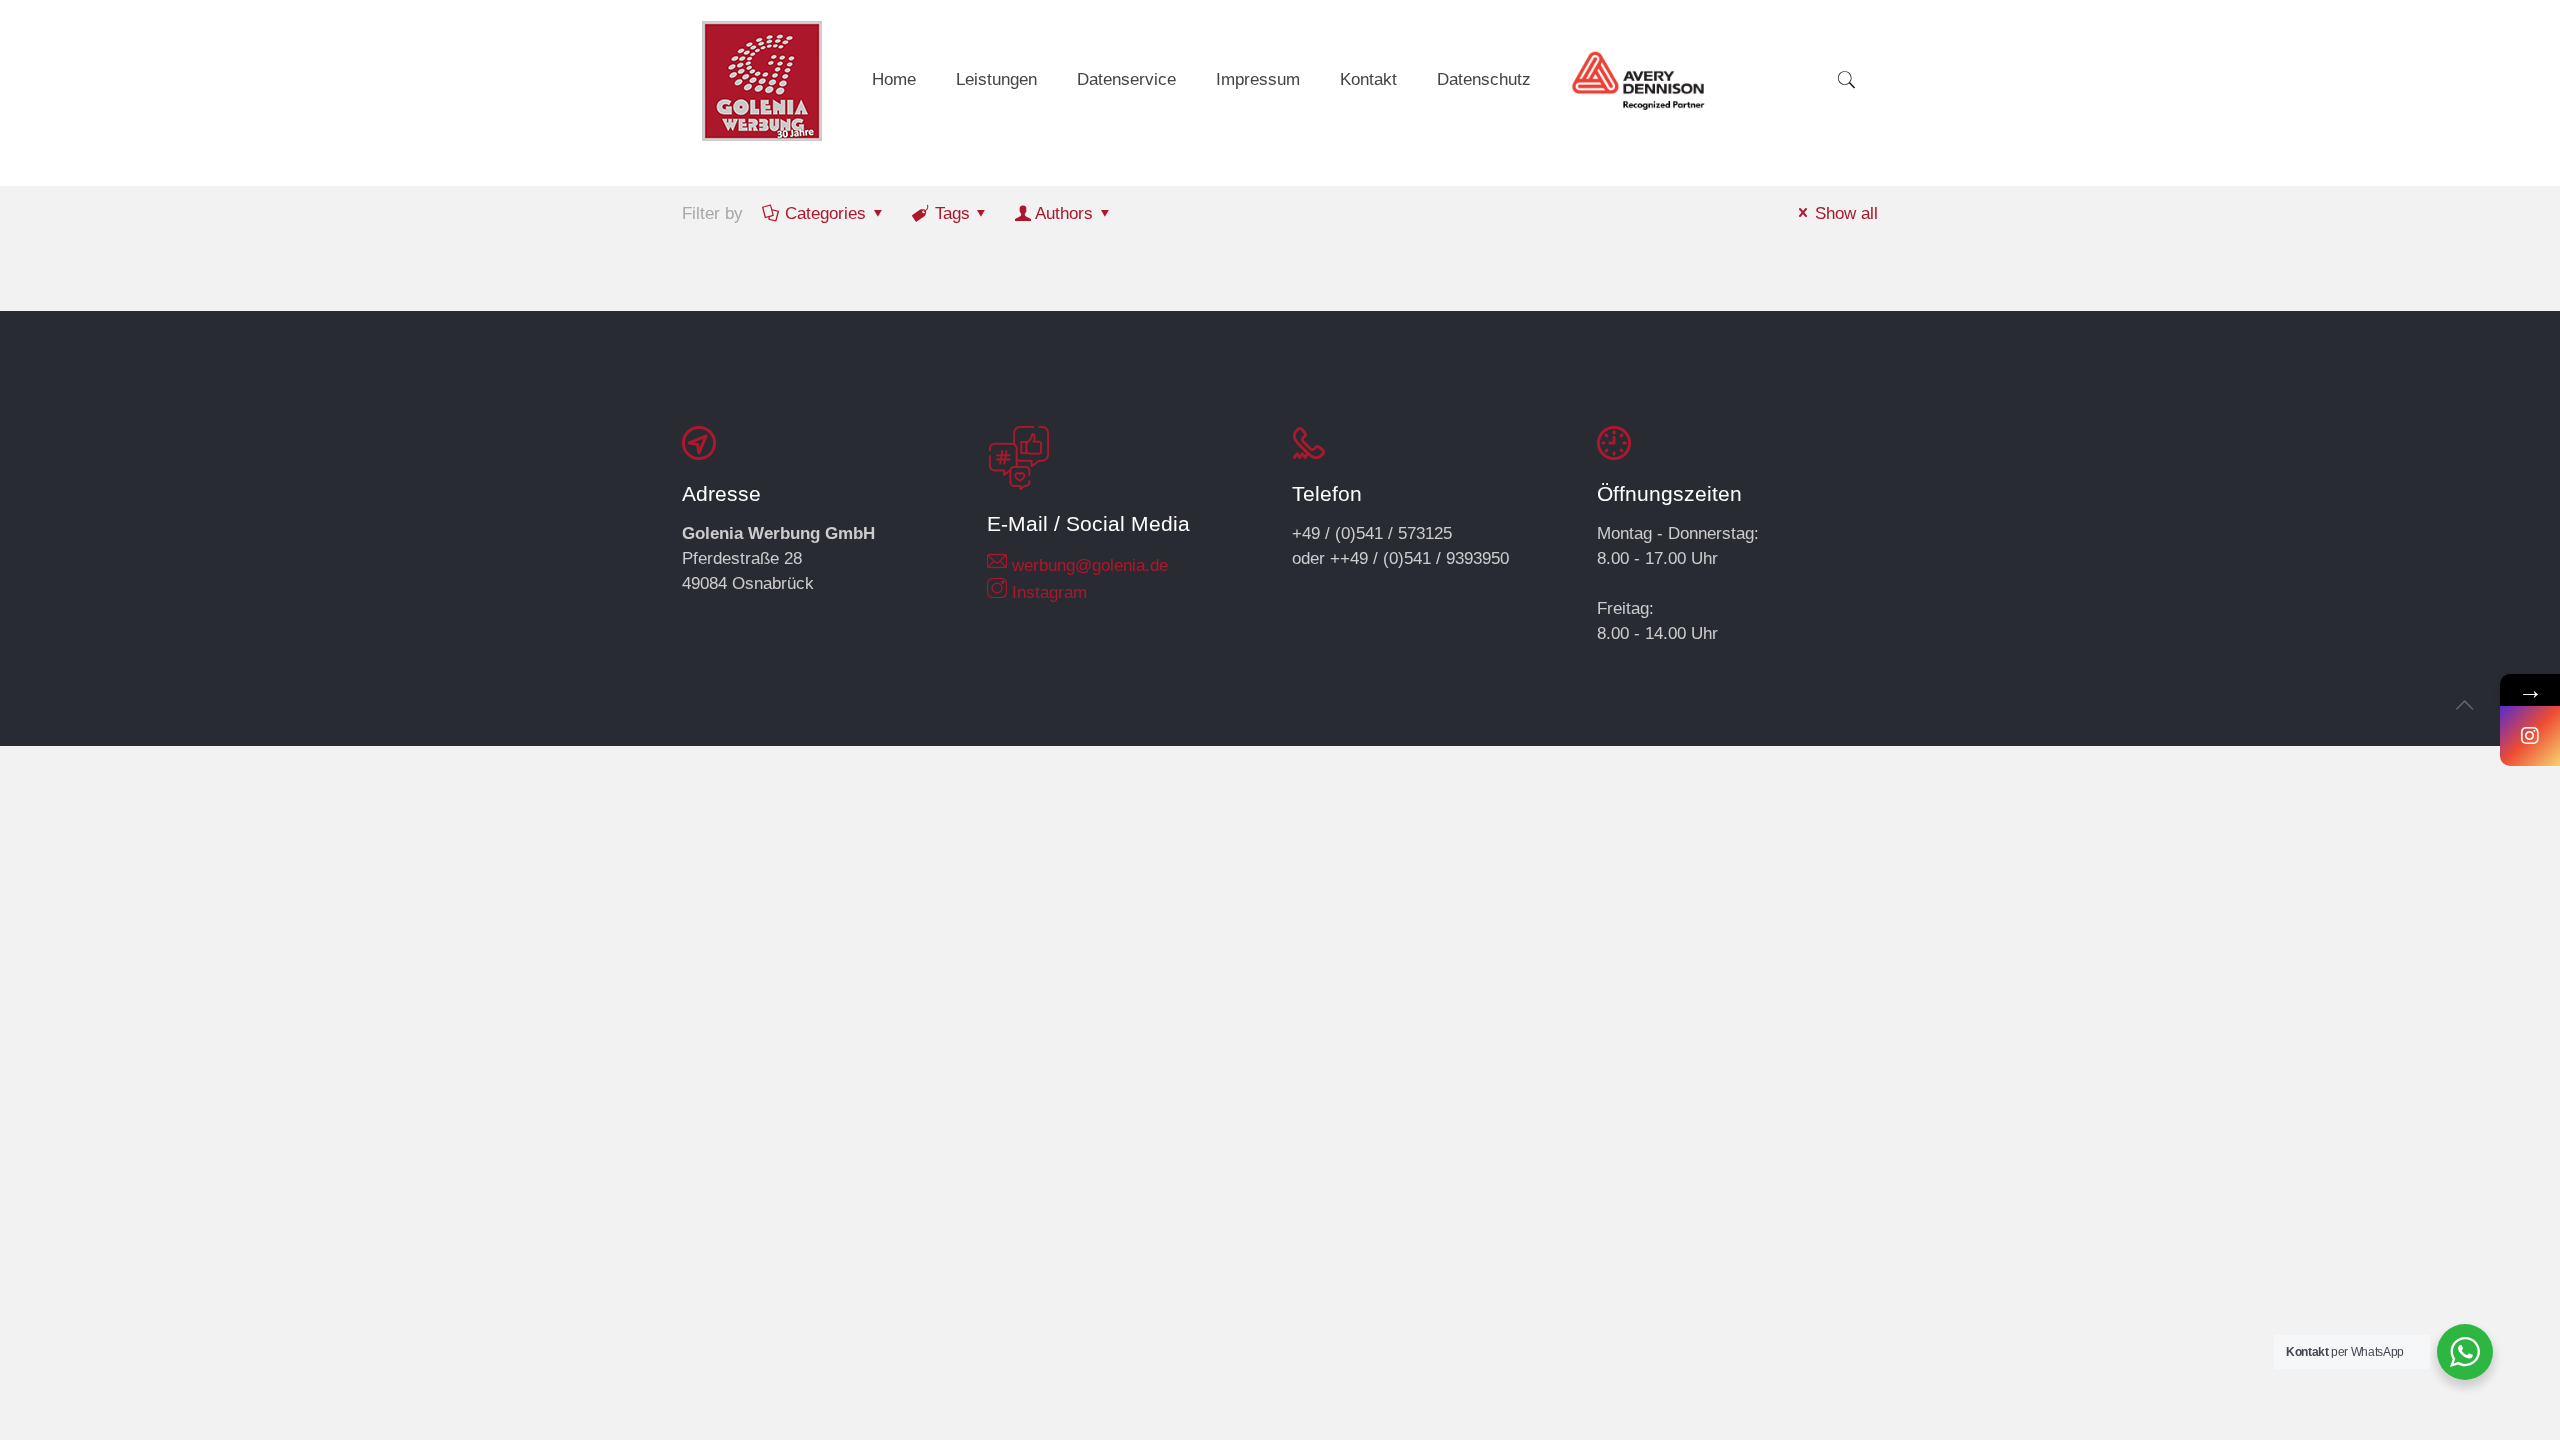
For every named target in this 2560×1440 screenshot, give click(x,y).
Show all (1846, 213)
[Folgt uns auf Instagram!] (2530, 736)
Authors (1064, 213)
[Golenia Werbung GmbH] (762, 80)
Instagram (1049, 592)
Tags (952, 213)
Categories (825, 213)
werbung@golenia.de (1090, 565)
